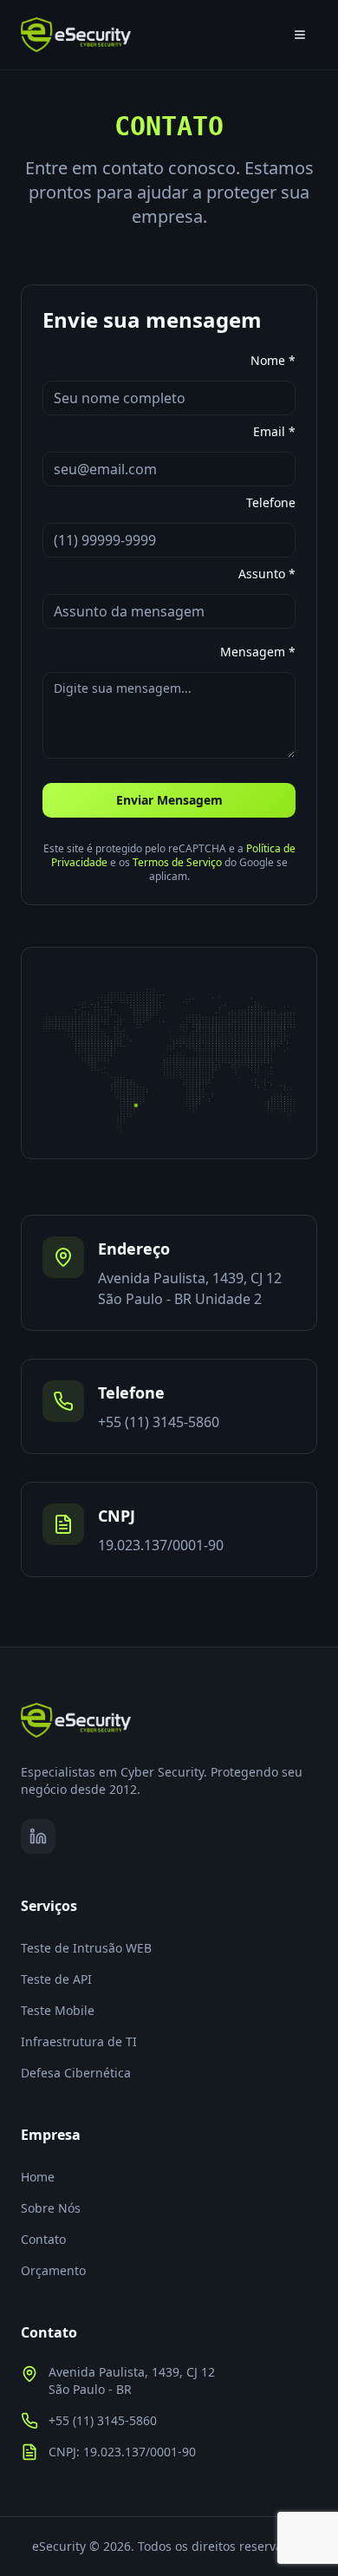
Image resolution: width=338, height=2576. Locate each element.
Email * (274, 432)
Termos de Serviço (177, 862)
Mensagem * (258, 651)
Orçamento (53, 2270)
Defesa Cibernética (76, 2073)
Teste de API (56, 1979)
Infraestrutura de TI (79, 2041)
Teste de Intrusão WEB (86, 1948)
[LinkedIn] (38, 1836)
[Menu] (300, 35)
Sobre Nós (51, 2208)
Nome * (273, 361)
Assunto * (267, 574)
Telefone (271, 503)
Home (38, 2177)
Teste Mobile (58, 2010)
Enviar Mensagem (169, 800)
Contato (43, 2239)
